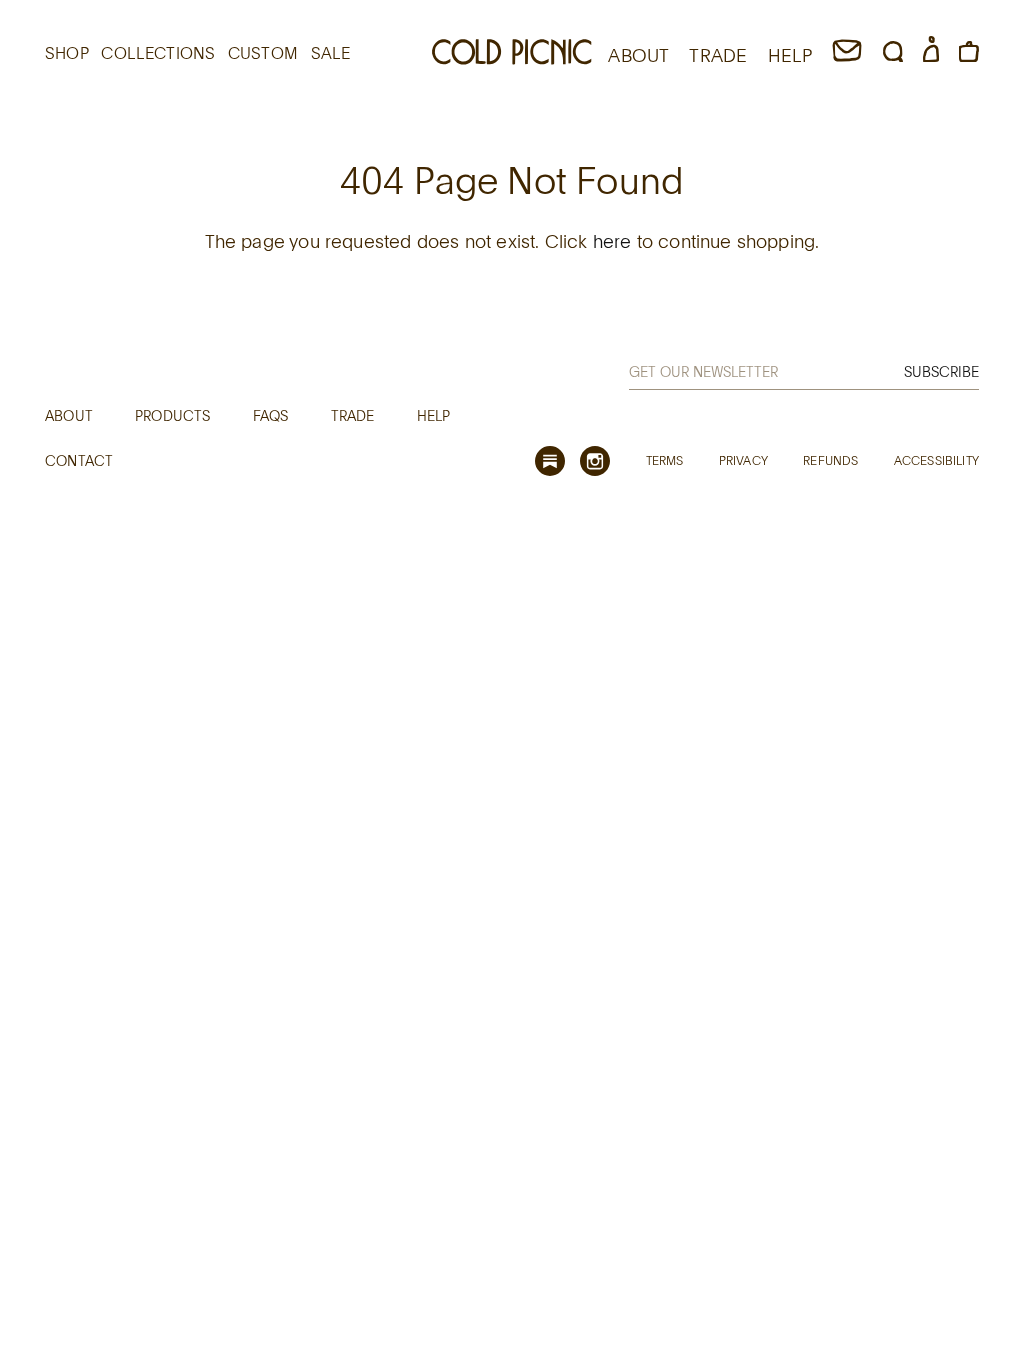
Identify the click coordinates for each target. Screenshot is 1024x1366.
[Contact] (847, 55)
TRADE (718, 55)
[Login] (931, 55)
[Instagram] (595, 461)
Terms (665, 460)
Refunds (830, 460)
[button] (893, 55)
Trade (353, 415)
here (612, 241)
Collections (158, 53)
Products (172, 415)
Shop (67, 53)
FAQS (271, 415)
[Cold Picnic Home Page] (512, 55)
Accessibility (936, 460)
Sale (331, 53)
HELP (790, 55)
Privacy (743, 460)
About (69, 415)
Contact (79, 460)
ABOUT (638, 55)
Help (434, 415)
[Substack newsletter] (550, 461)
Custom (263, 53)
